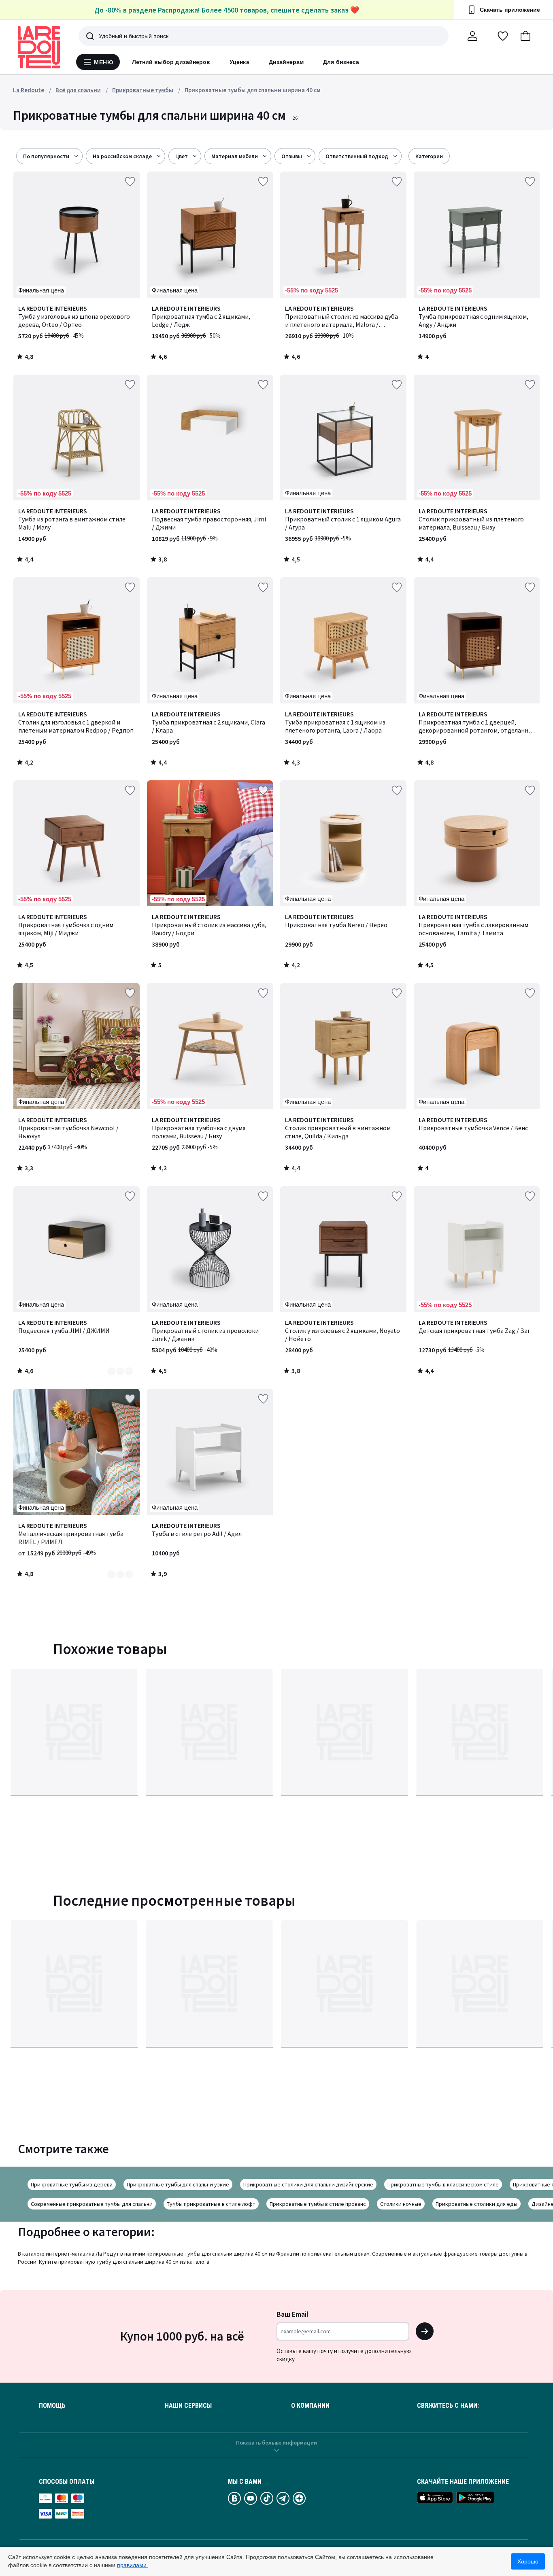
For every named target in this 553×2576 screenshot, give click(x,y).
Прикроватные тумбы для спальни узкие (178, 2184)
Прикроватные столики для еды (476, 2204)
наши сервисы (188, 2406)
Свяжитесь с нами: (448, 2406)
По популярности (46, 156)
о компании (310, 2406)
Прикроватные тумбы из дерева (72, 2184)
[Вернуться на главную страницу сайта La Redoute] (39, 47)
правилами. (133, 2565)
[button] (525, 36)
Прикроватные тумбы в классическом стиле (443, 2184)
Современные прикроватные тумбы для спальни (92, 2204)
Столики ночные (401, 2204)
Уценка (239, 62)
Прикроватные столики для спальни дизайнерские (308, 2184)
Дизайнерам (286, 62)
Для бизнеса (341, 62)
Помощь (52, 2406)
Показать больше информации (276, 2443)
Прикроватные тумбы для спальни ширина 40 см (253, 90)
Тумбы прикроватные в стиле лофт (211, 2204)
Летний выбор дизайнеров (171, 62)
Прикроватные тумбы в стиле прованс (318, 2204)
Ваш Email (292, 2314)
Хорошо (528, 2561)
